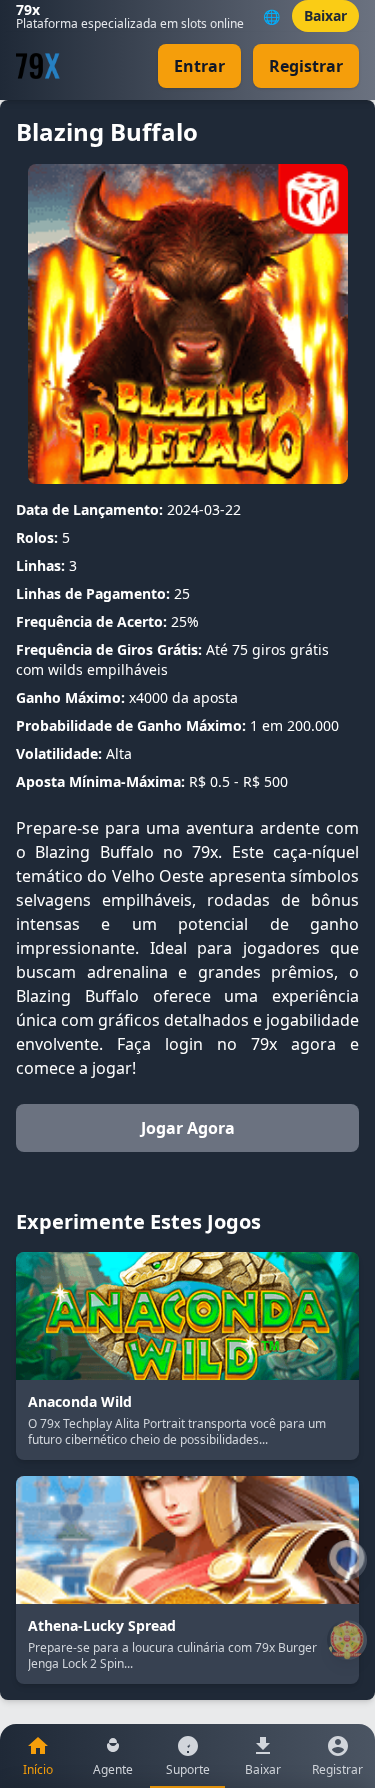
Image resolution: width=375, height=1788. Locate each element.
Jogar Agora (188, 1128)
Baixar (325, 15)
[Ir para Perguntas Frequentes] (347, 1560)
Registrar (306, 66)
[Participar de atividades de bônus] (347, 1640)
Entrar (199, 66)
